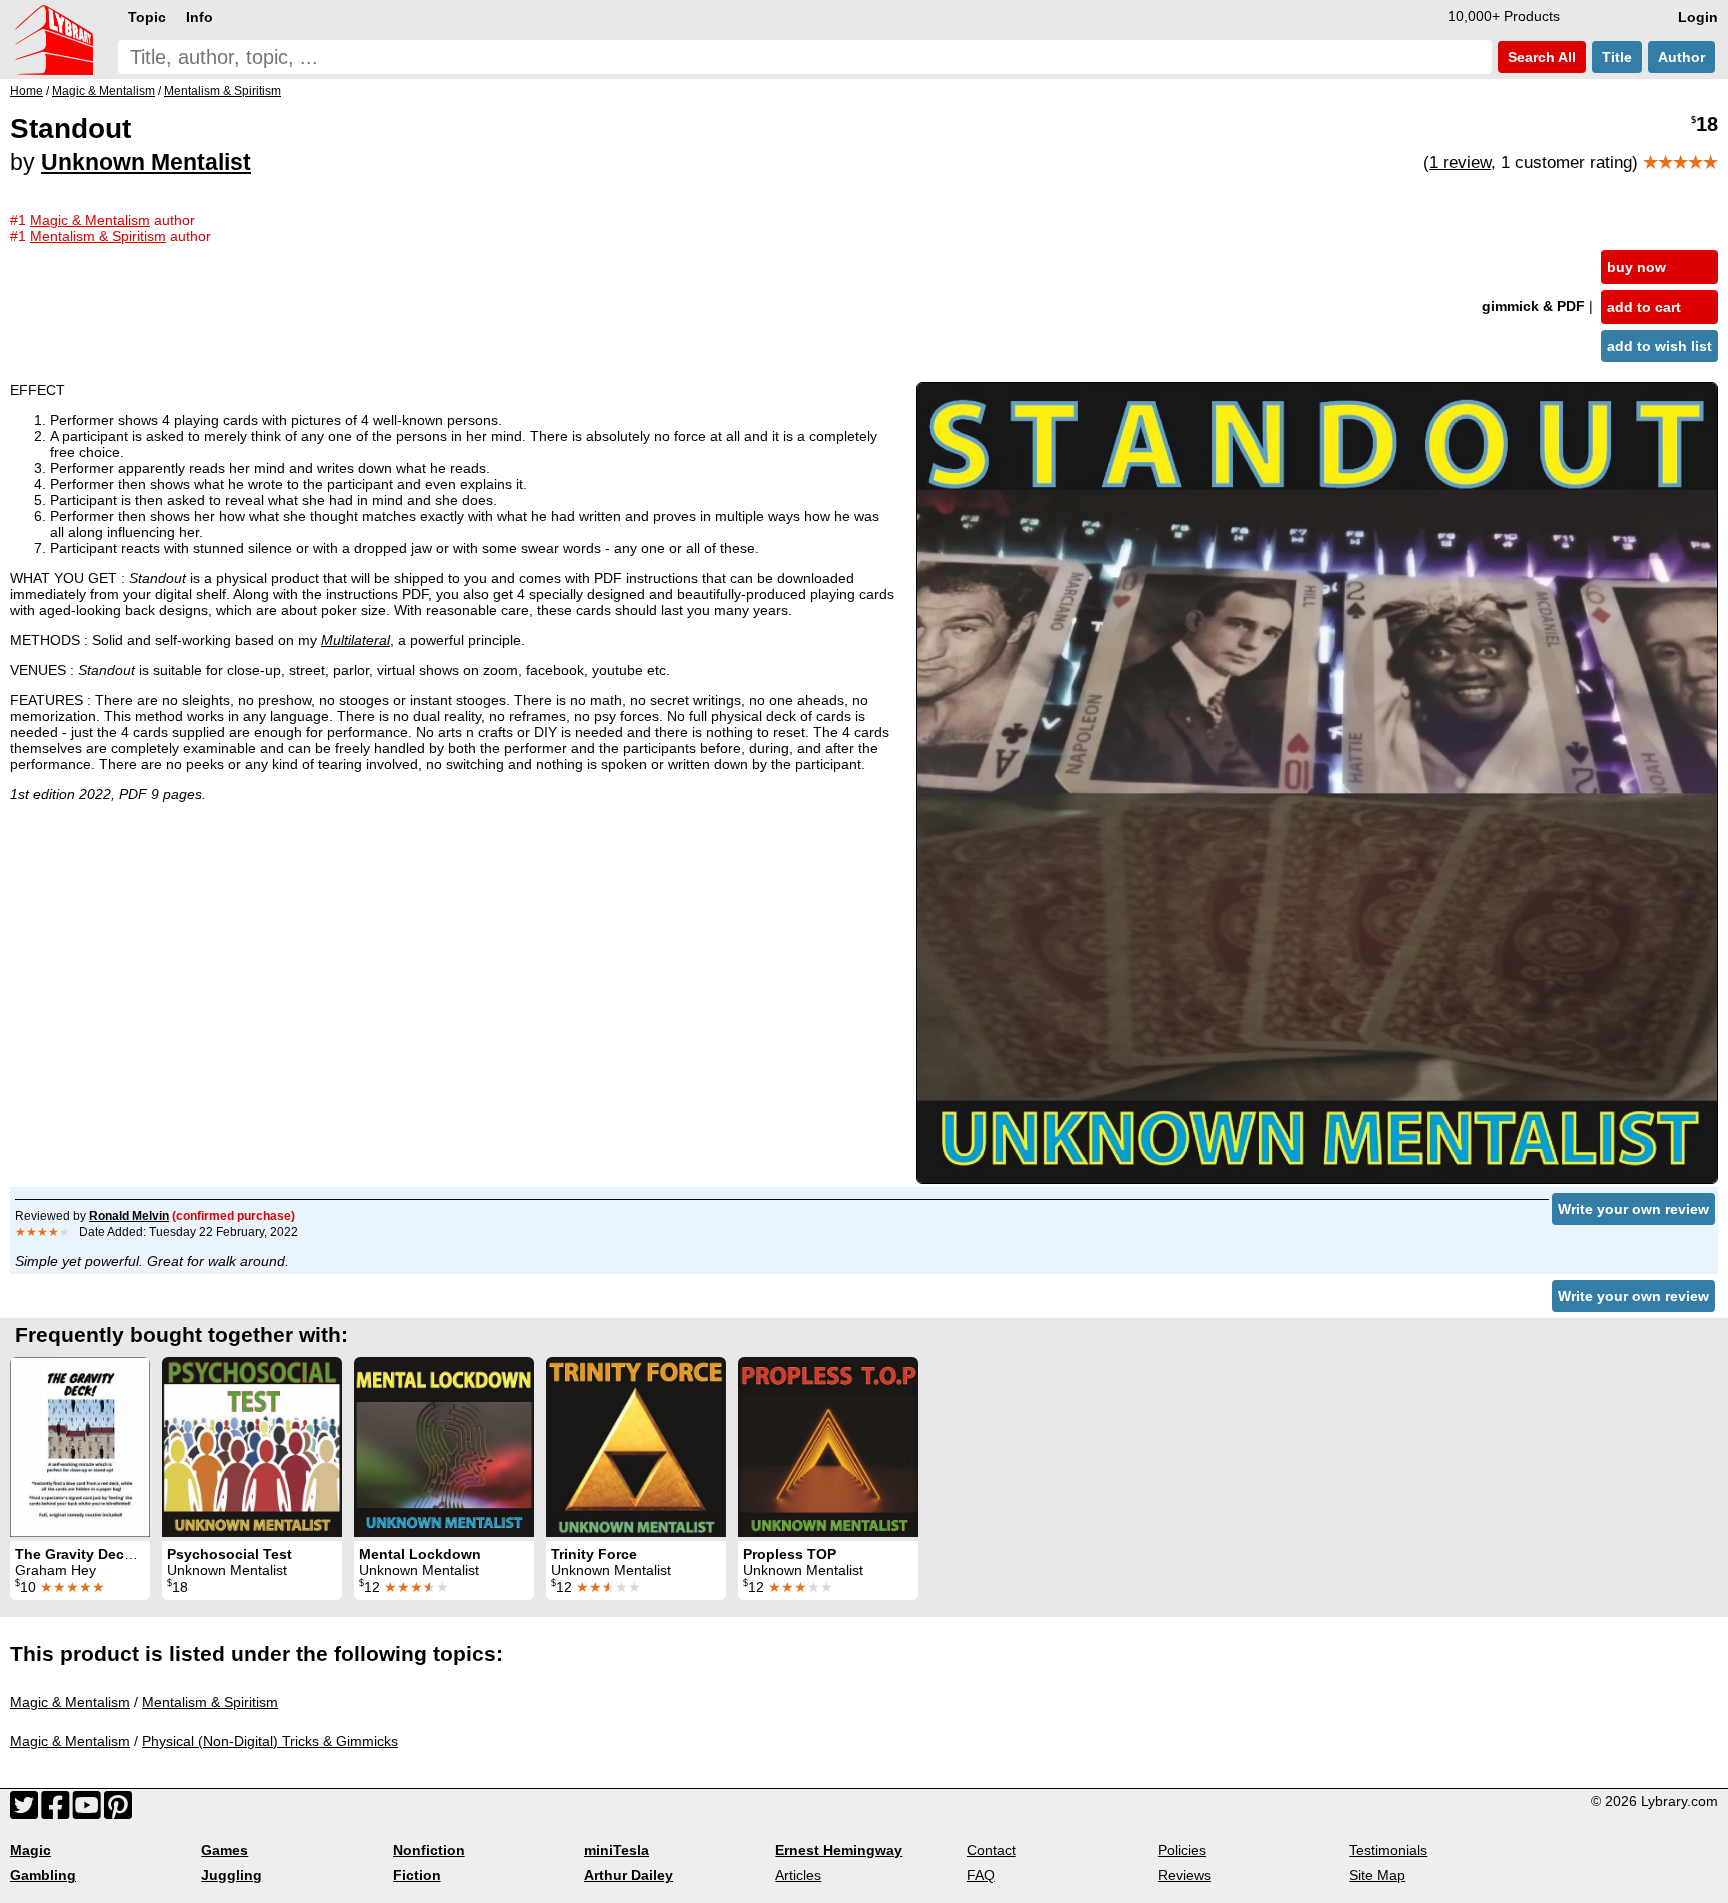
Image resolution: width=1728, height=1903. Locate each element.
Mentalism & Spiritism (210, 1702)
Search (1540, 57)
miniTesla (616, 1850)
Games (224, 1850)
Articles (798, 1875)
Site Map (1377, 1875)
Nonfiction (429, 1850)
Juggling (231, 1875)
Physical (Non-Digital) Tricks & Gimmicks (270, 1741)
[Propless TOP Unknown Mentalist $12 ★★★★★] (828, 1447)
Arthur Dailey (628, 1875)
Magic (30, 1850)
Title (1617, 57)
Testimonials (1388, 1850)
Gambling (43, 1875)
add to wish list (1659, 346)
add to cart (1644, 307)
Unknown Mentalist (146, 162)
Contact (991, 1850)
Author (1681, 57)
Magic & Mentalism (70, 1702)
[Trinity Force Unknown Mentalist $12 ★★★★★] (636, 1447)
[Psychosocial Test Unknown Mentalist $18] (252, 1447)
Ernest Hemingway (838, 1850)
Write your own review (1633, 1209)
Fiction (417, 1875)
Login (1698, 17)
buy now (1636, 267)
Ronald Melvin (129, 1216)
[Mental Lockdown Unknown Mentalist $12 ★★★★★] (444, 1447)
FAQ (981, 1875)
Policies (1182, 1850)
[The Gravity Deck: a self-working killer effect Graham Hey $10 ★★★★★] (80, 1447)
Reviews (1184, 1875)
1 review (1460, 162)
